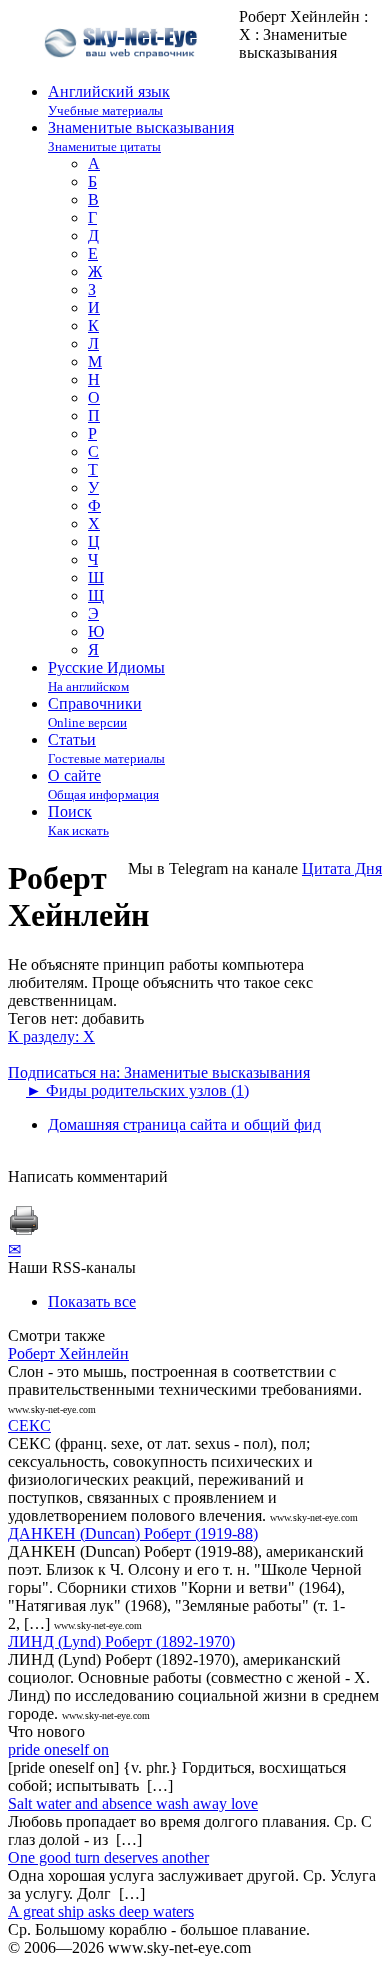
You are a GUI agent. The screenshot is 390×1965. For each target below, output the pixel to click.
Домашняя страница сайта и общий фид (184, 1124)
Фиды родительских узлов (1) (137, 1090)
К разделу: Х (51, 1036)
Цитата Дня (342, 868)
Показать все (92, 1301)
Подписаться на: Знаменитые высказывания (159, 1072)
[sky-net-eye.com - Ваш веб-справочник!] (123, 73)
